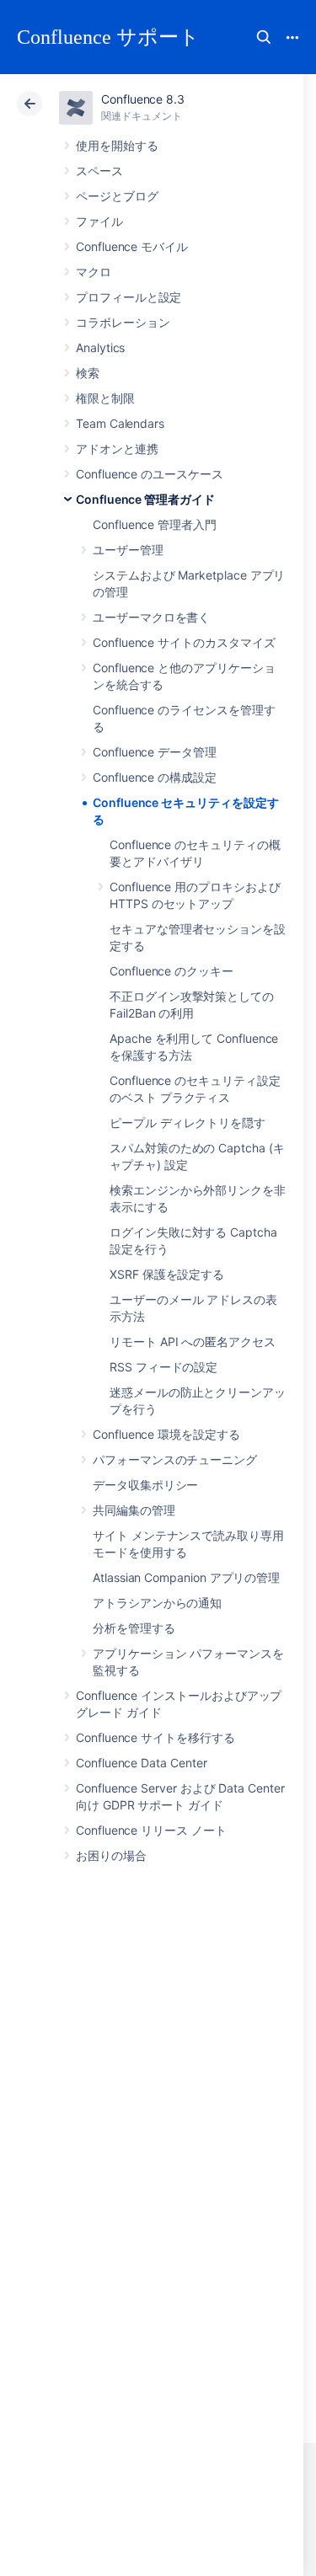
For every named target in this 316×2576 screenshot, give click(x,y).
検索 (264, 37)
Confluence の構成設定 (155, 777)
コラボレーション (123, 322)
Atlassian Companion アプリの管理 (186, 1577)
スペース (99, 171)
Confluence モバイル (132, 246)
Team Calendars (120, 423)
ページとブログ (117, 196)
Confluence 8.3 (143, 99)
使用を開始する (117, 145)
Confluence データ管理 (155, 752)
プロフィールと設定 (129, 297)
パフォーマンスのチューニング (175, 1459)
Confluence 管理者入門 (155, 524)
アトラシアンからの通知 (157, 1603)
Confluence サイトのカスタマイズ (184, 642)
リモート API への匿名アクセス (193, 1341)
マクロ (94, 272)
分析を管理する (134, 1628)
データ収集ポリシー (145, 1485)
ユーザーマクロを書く (151, 617)
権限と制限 (105, 398)
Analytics (100, 347)
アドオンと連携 (117, 449)
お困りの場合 (111, 1855)
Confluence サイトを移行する (155, 1737)
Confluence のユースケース (150, 474)
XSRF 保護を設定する (167, 1274)
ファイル (99, 221)
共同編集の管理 (134, 1510)
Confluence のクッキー (171, 971)
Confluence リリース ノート (151, 1830)
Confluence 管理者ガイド (145, 499)
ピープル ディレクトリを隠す (187, 1122)
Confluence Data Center (141, 1763)
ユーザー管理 (128, 550)
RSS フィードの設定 (163, 1367)
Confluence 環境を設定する (166, 1434)
